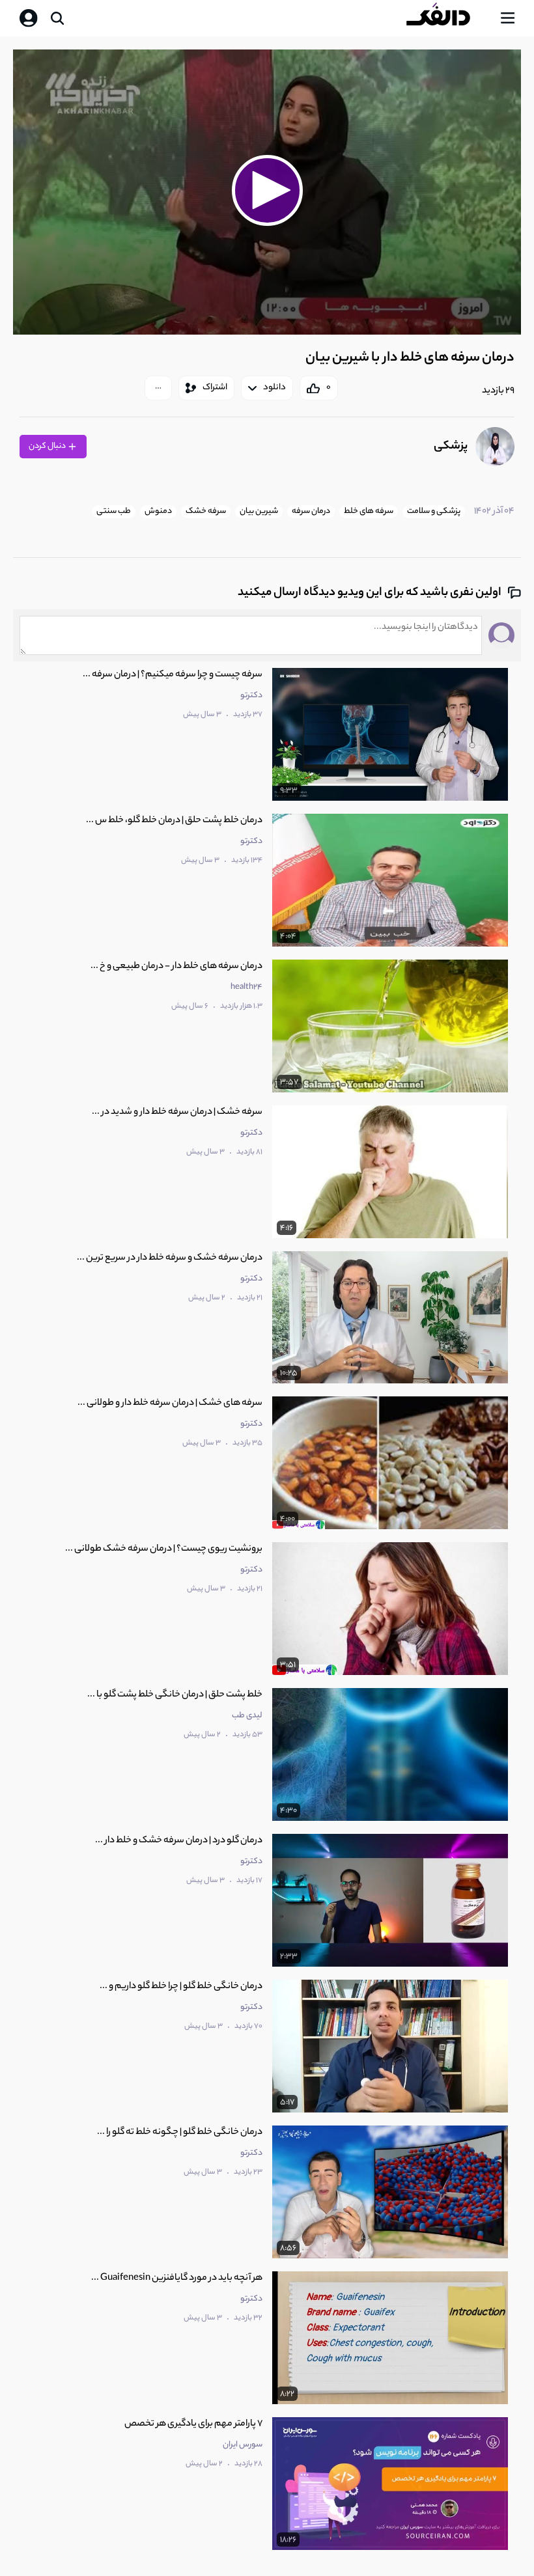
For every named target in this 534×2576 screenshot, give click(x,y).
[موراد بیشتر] (158, 388)
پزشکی (451, 447)
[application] (267, 192)
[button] (267, 190)
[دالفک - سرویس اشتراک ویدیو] (449, 18)
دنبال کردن (48, 446)
